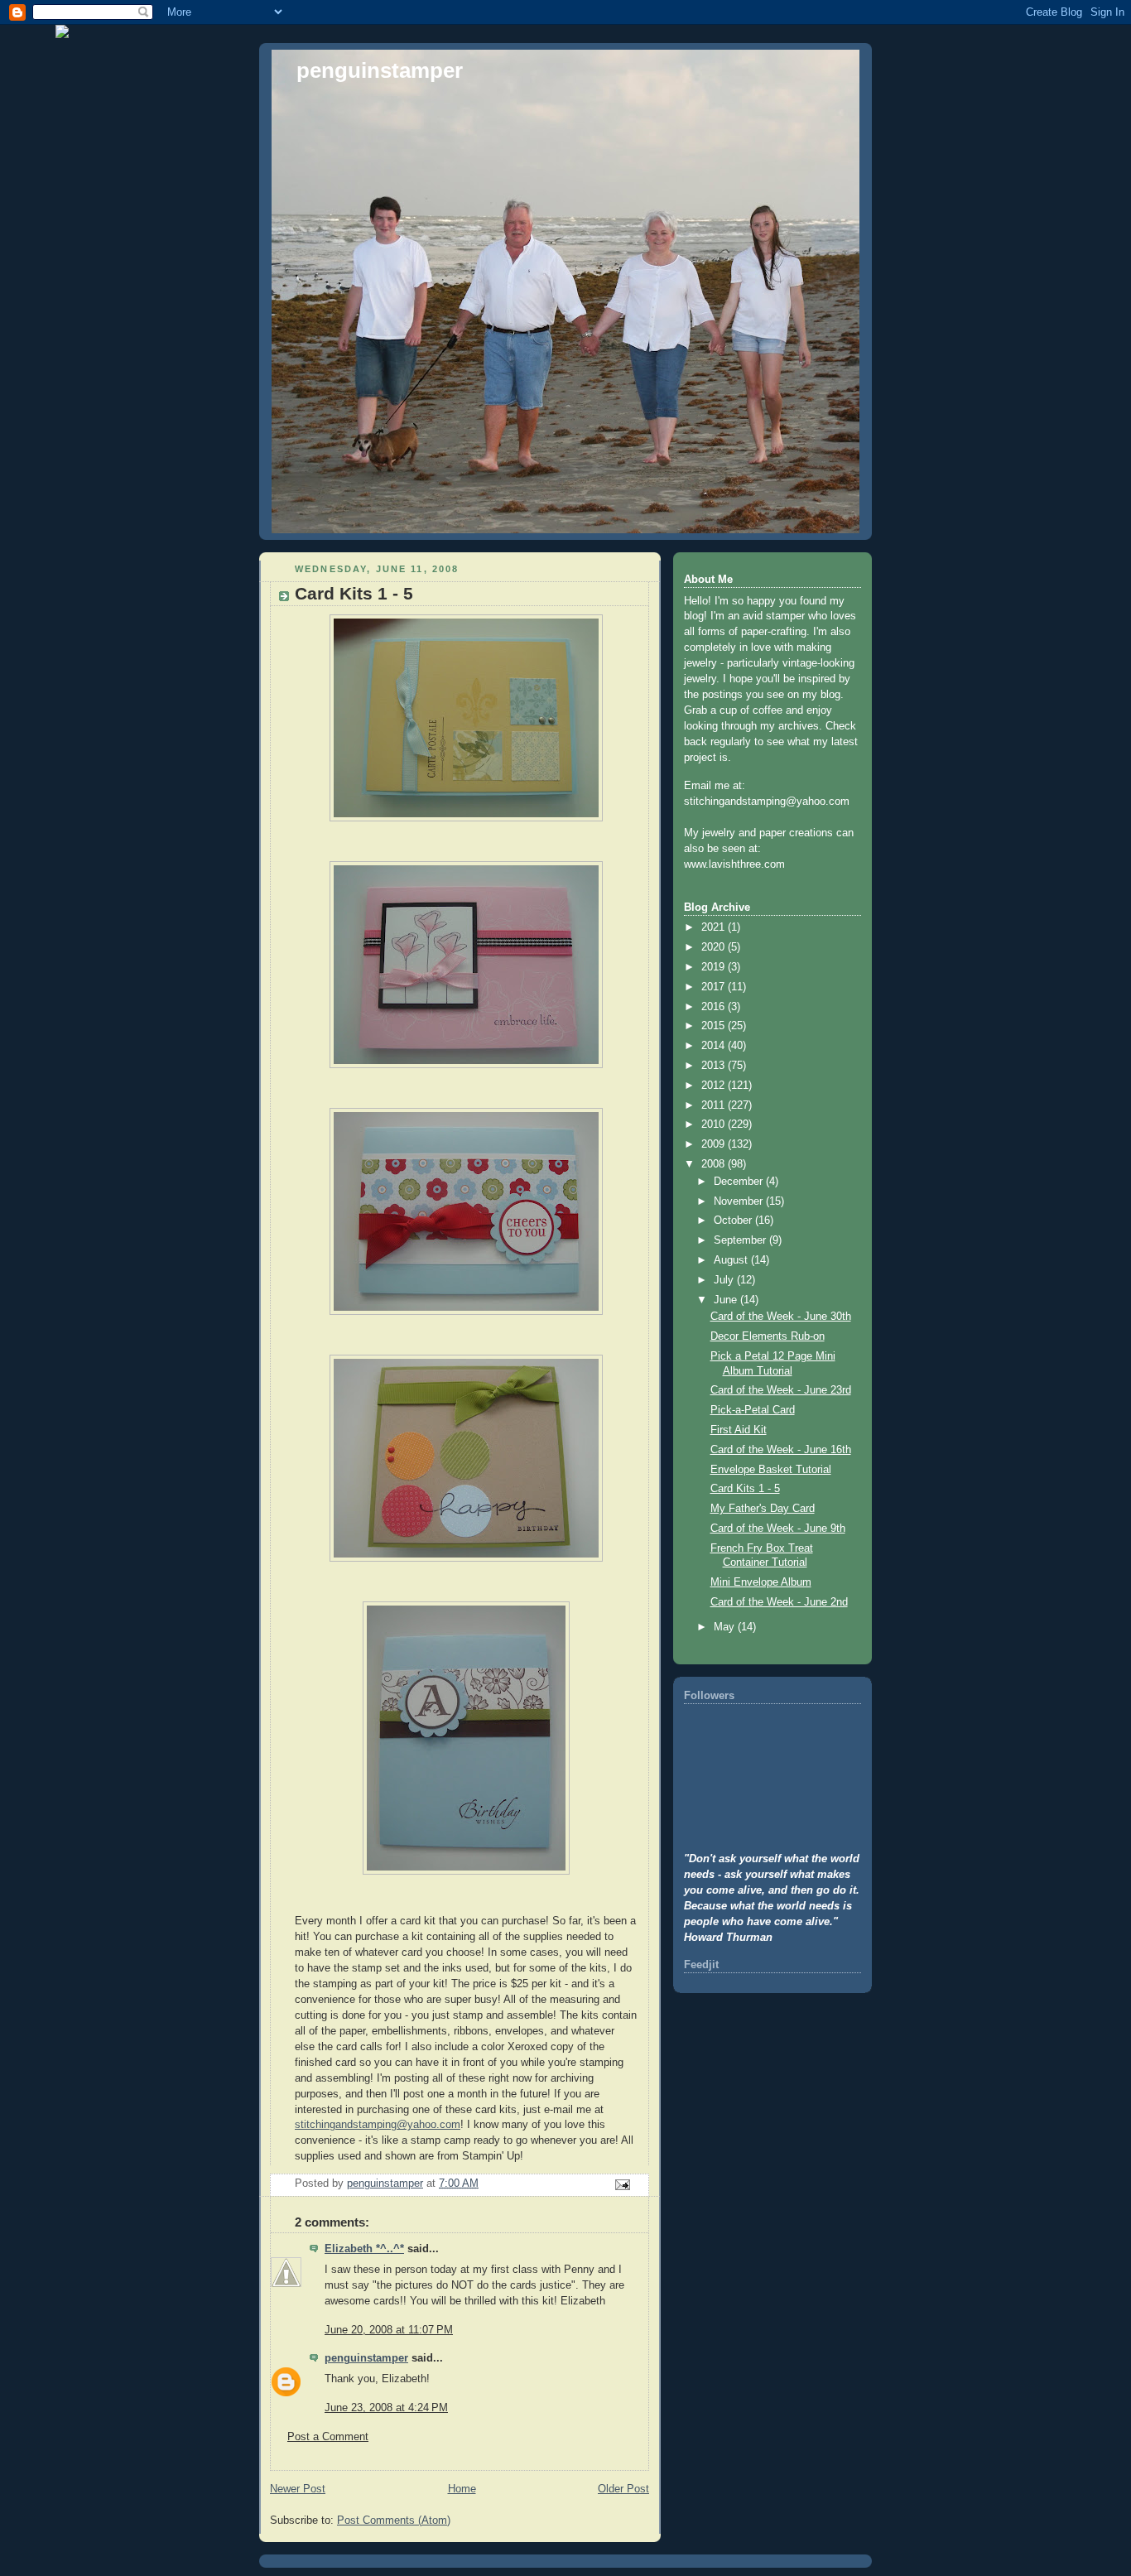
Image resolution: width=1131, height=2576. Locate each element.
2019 (715, 967)
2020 (715, 947)
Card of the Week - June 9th (778, 1529)
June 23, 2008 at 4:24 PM (386, 2408)
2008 (715, 1164)
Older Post (623, 2489)
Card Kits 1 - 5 (745, 1489)
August (732, 1260)
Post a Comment (328, 2437)
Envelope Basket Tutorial (771, 1470)
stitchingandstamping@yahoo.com (378, 2125)
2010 (715, 1124)
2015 (715, 1026)
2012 (715, 1086)
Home (462, 2489)
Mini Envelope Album (761, 1582)
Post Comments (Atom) (394, 2521)
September (741, 1240)
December (740, 1182)
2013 (715, 1066)
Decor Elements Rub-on (768, 1336)
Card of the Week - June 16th (781, 1450)
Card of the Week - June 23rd (781, 1390)
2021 (715, 927)
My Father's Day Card (763, 1509)
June (727, 1300)
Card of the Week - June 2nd (779, 1602)
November (740, 1201)
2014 (715, 1046)
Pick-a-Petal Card (753, 1410)
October (734, 1221)
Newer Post (298, 2489)
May (726, 1627)
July (725, 1280)
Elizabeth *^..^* (364, 2249)
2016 (715, 1007)
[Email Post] (622, 2184)
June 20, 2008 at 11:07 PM (389, 2330)
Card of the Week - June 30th (781, 1317)
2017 (715, 987)
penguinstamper (380, 70)
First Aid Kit (739, 1430)
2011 (715, 1105)
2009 (715, 1144)
